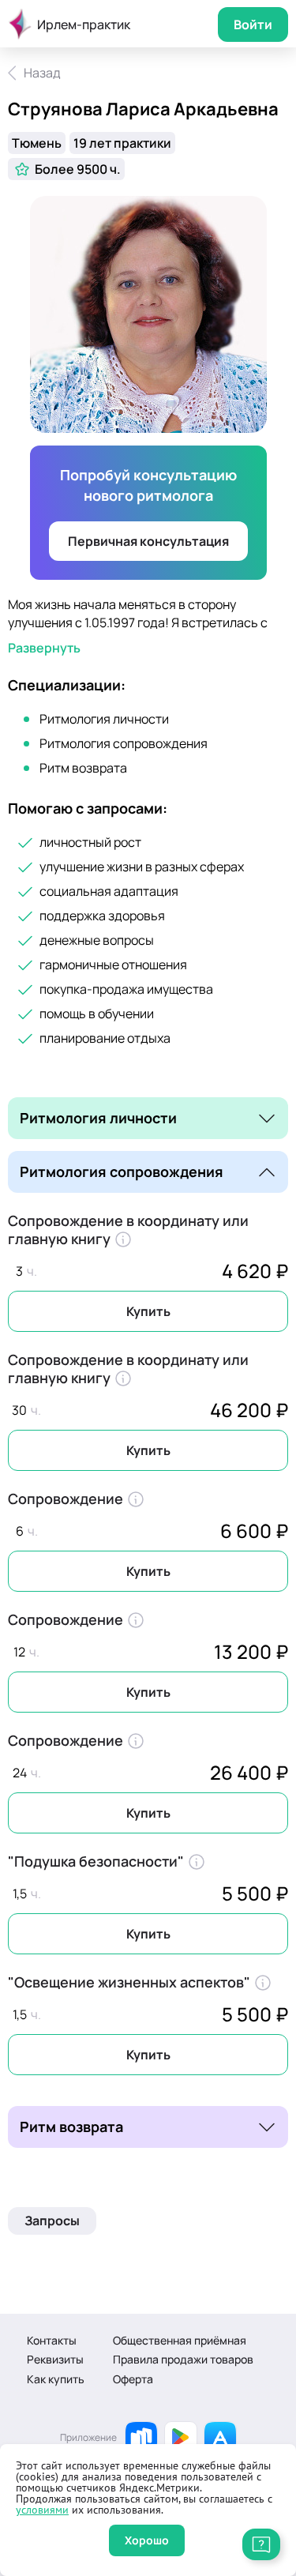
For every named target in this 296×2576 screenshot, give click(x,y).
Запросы (52, 2221)
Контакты (52, 2340)
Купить (148, 1311)
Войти (253, 24)
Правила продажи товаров (183, 2359)
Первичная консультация (148, 541)
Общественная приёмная (180, 2340)
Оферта (133, 2379)
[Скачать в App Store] (220, 2438)
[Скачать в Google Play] (181, 2438)
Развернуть (44, 648)
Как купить (56, 2379)
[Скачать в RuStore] (141, 2438)
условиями (42, 2510)
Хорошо (147, 2540)
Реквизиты (55, 2359)
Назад (42, 73)
